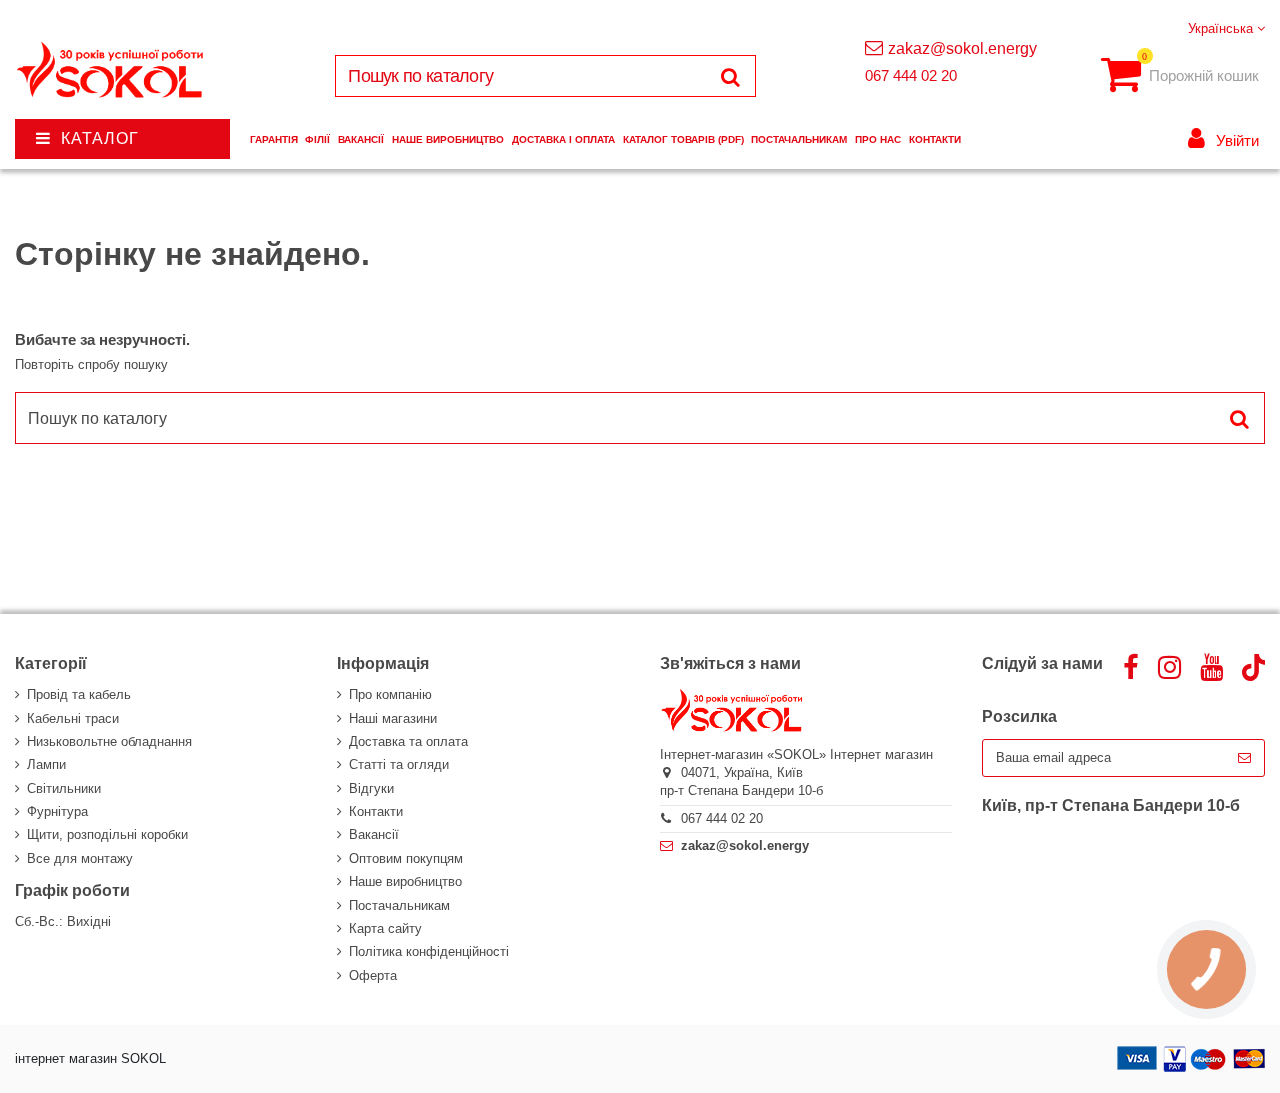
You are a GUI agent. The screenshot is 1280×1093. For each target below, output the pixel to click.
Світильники (64, 788)
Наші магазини (393, 718)
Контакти (376, 811)
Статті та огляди (399, 764)
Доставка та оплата (408, 741)
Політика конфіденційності (429, 951)
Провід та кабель (79, 694)
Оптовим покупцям (406, 858)
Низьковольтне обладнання (109, 741)
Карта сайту (385, 928)
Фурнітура (57, 811)
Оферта (373, 975)
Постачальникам (399, 905)
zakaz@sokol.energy (962, 48)
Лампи (46, 764)
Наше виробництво (405, 881)
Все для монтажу (80, 858)
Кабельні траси (73, 718)
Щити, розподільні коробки (107, 834)
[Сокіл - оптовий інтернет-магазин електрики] (111, 70)
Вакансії (374, 834)
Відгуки (371, 788)
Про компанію (390, 694)
